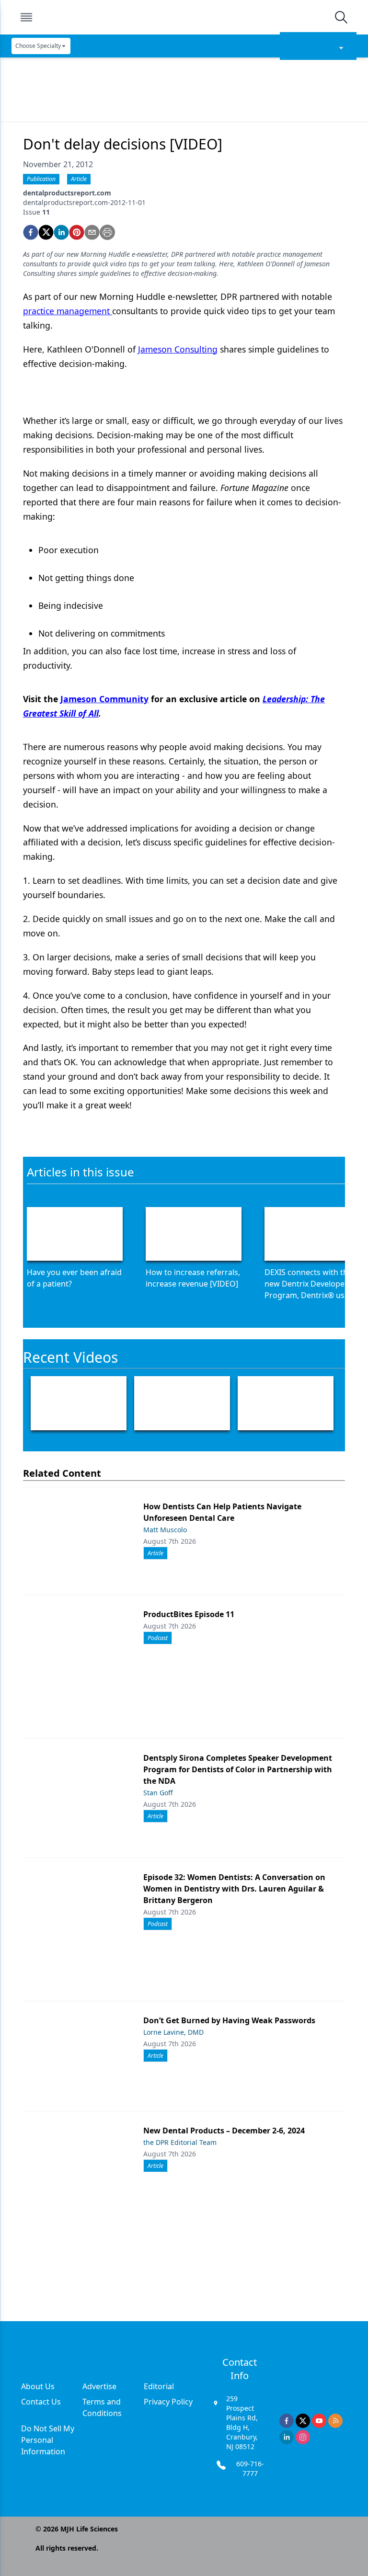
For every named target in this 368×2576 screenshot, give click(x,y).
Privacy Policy (168, 2402)
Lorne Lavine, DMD (173, 2032)
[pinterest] (77, 232)
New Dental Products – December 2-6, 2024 (224, 2131)
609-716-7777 (250, 2468)
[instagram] (303, 2437)
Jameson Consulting (178, 349)
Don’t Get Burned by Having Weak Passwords (229, 2020)
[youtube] (319, 2421)
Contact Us (41, 2402)
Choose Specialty (38, 46)
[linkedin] (61, 232)
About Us (38, 2386)
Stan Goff (158, 1793)
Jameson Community (104, 699)
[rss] (335, 2421)
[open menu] (26, 17)
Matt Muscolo (165, 1530)
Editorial (159, 2386)
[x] (303, 2421)
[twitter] (46, 232)
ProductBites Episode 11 (189, 1614)
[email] (92, 232)
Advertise (99, 2386)
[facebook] (31, 232)
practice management (68, 311)
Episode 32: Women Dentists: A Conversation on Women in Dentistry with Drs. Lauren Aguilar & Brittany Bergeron (234, 1889)
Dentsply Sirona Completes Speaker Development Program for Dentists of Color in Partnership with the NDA (238, 1769)
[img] (184, 17)
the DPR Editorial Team (180, 2142)
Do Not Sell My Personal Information (48, 2440)
